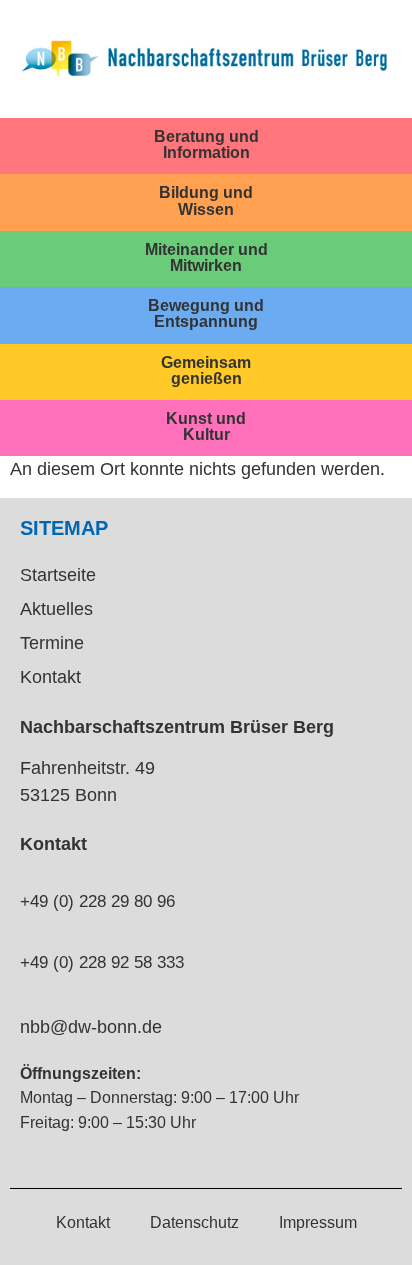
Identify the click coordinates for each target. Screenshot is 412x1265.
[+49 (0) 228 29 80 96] (28, 866)
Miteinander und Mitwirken (206, 257)
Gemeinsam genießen (206, 370)
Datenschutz (194, 1222)
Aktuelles (56, 609)
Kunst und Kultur (206, 426)
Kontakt (50, 677)
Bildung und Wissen (206, 200)
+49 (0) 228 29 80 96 (97, 901)
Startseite (58, 575)
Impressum (318, 1222)
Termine (52, 643)
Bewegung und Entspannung (206, 313)
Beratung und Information (206, 144)
